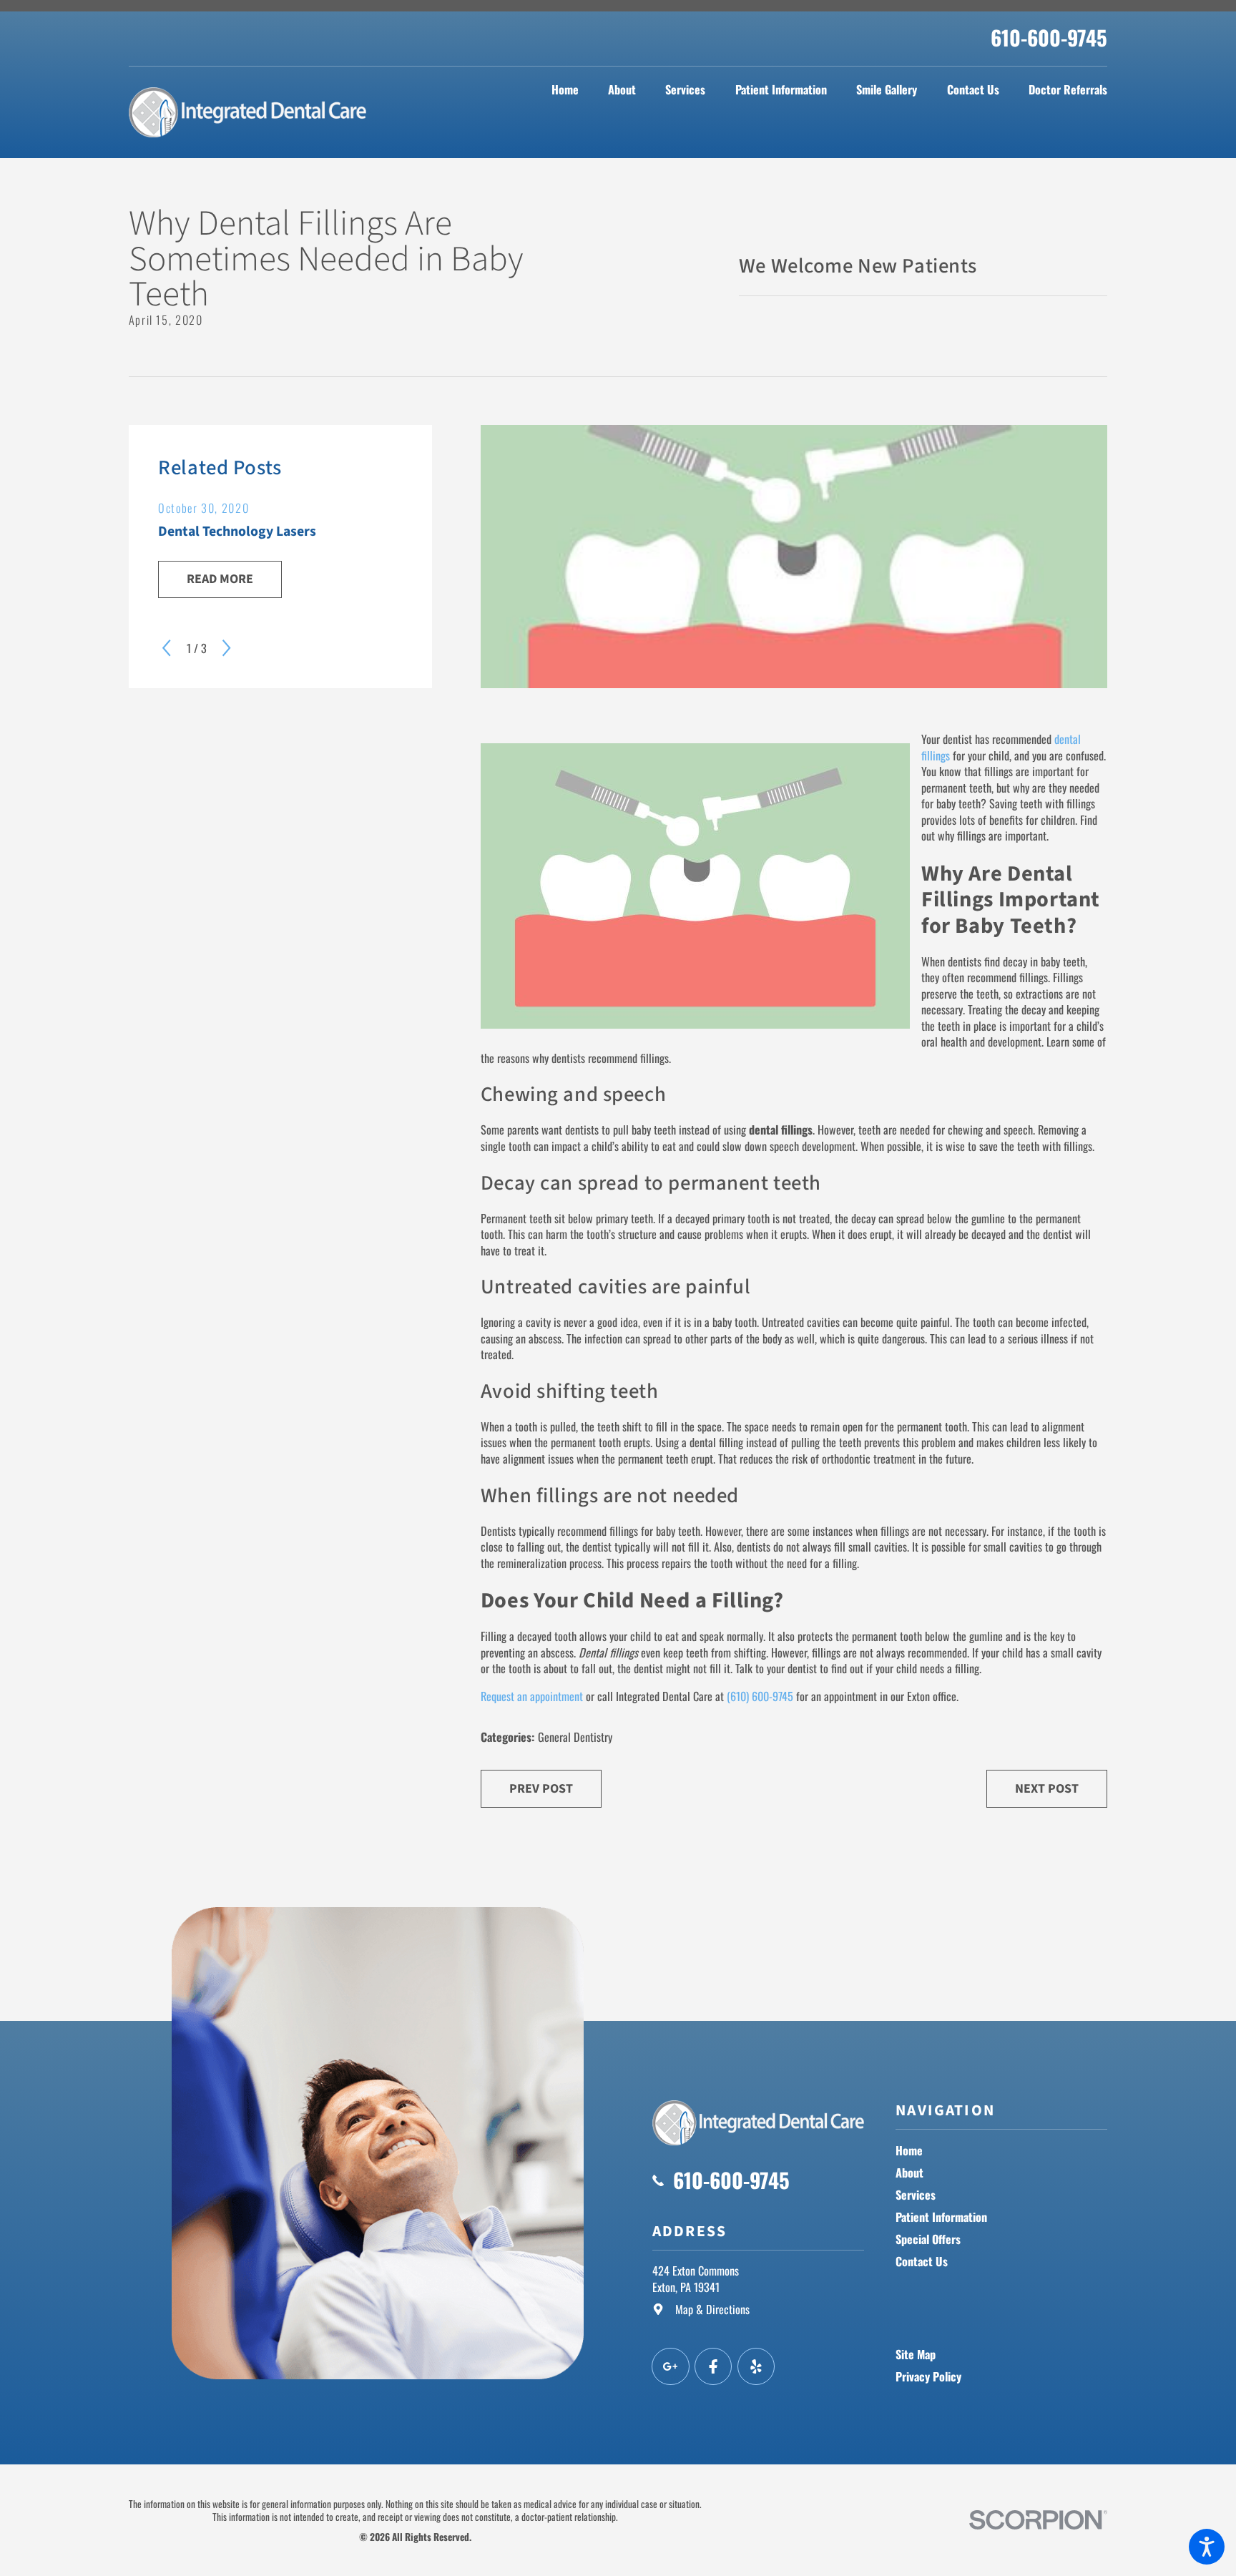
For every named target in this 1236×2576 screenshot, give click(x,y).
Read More (220, 579)
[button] (1207, 2547)
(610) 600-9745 (760, 1696)
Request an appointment (532, 1696)
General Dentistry (575, 1737)
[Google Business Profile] (671, 2367)
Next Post (1047, 1789)
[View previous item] (166, 648)
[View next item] (226, 648)
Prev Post (541, 1789)
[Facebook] (713, 2367)
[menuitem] (565, 90)
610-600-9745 (1049, 37)
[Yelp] (756, 2367)
